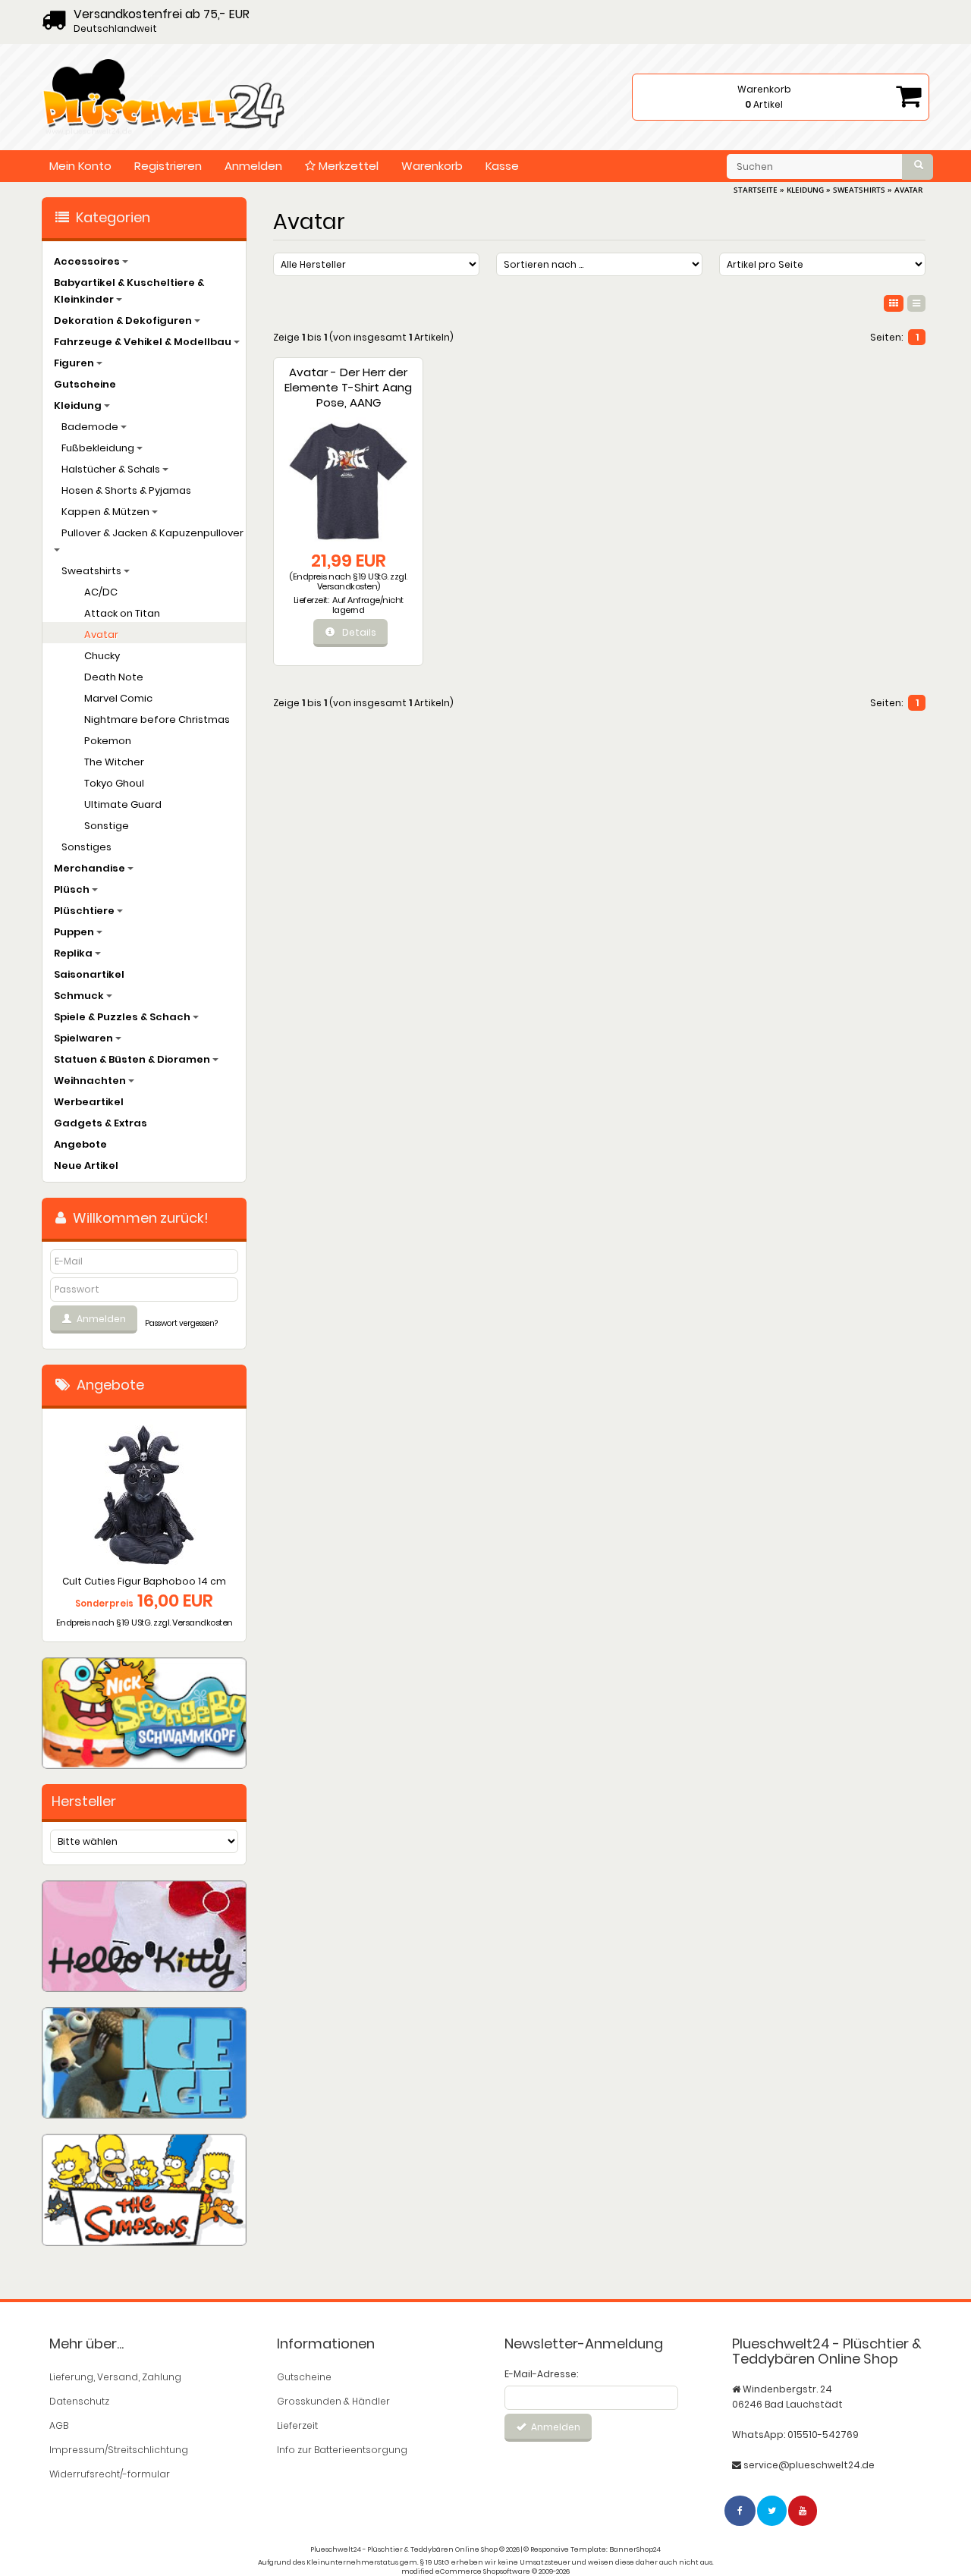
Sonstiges (86, 847)
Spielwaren (85, 1038)
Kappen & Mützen (107, 512)
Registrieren (168, 166)
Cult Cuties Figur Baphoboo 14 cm (144, 1581)
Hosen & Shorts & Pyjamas (126, 490)
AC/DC (101, 592)
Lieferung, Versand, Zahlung (115, 2377)
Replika (74, 953)
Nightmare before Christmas (157, 719)
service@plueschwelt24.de (809, 2465)
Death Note (114, 677)
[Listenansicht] (916, 303)
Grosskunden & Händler (333, 2401)
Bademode (91, 427)
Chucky (102, 656)
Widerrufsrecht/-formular (110, 2474)
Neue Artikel (86, 1165)
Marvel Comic (118, 698)
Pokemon (108, 741)
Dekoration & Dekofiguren (124, 320)
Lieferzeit (297, 2425)
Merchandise (91, 868)
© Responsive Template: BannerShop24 (592, 2549)
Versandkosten (347, 586)
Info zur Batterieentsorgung (342, 2450)
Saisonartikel (89, 974)
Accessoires (88, 261)
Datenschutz (79, 2401)
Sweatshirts (93, 571)
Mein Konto (80, 166)
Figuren (75, 363)
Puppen (75, 932)
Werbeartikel (89, 1102)
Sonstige (107, 826)
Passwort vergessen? (181, 1323)
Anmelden (253, 166)
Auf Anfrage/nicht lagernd (368, 605)
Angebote (80, 1144)
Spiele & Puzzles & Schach (123, 1017)
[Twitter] (773, 2510)
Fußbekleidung (99, 448)
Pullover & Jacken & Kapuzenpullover (152, 533)
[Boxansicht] (894, 303)
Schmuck (80, 996)
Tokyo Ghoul (114, 783)
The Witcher (114, 762)
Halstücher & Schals (112, 469)
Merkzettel (347, 166)
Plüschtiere (85, 911)
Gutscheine (85, 384)
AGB (59, 2425)
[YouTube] (803, 2510)
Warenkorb (432, 166)
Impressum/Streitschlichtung (119, 2450)
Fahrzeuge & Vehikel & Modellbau (144, 342)
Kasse (502, 166)
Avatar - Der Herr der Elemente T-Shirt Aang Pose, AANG (348, 387)
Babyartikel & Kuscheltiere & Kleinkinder (129, 291)
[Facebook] (741, 2510)
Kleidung (79, 405)
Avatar (101, 635)
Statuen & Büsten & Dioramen (133, 1059)
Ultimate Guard (123, 804)
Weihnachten (91, 1081)
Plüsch (73, 889)
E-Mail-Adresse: (541, 2374)
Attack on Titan (122, 613)
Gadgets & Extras (101, 1123)
